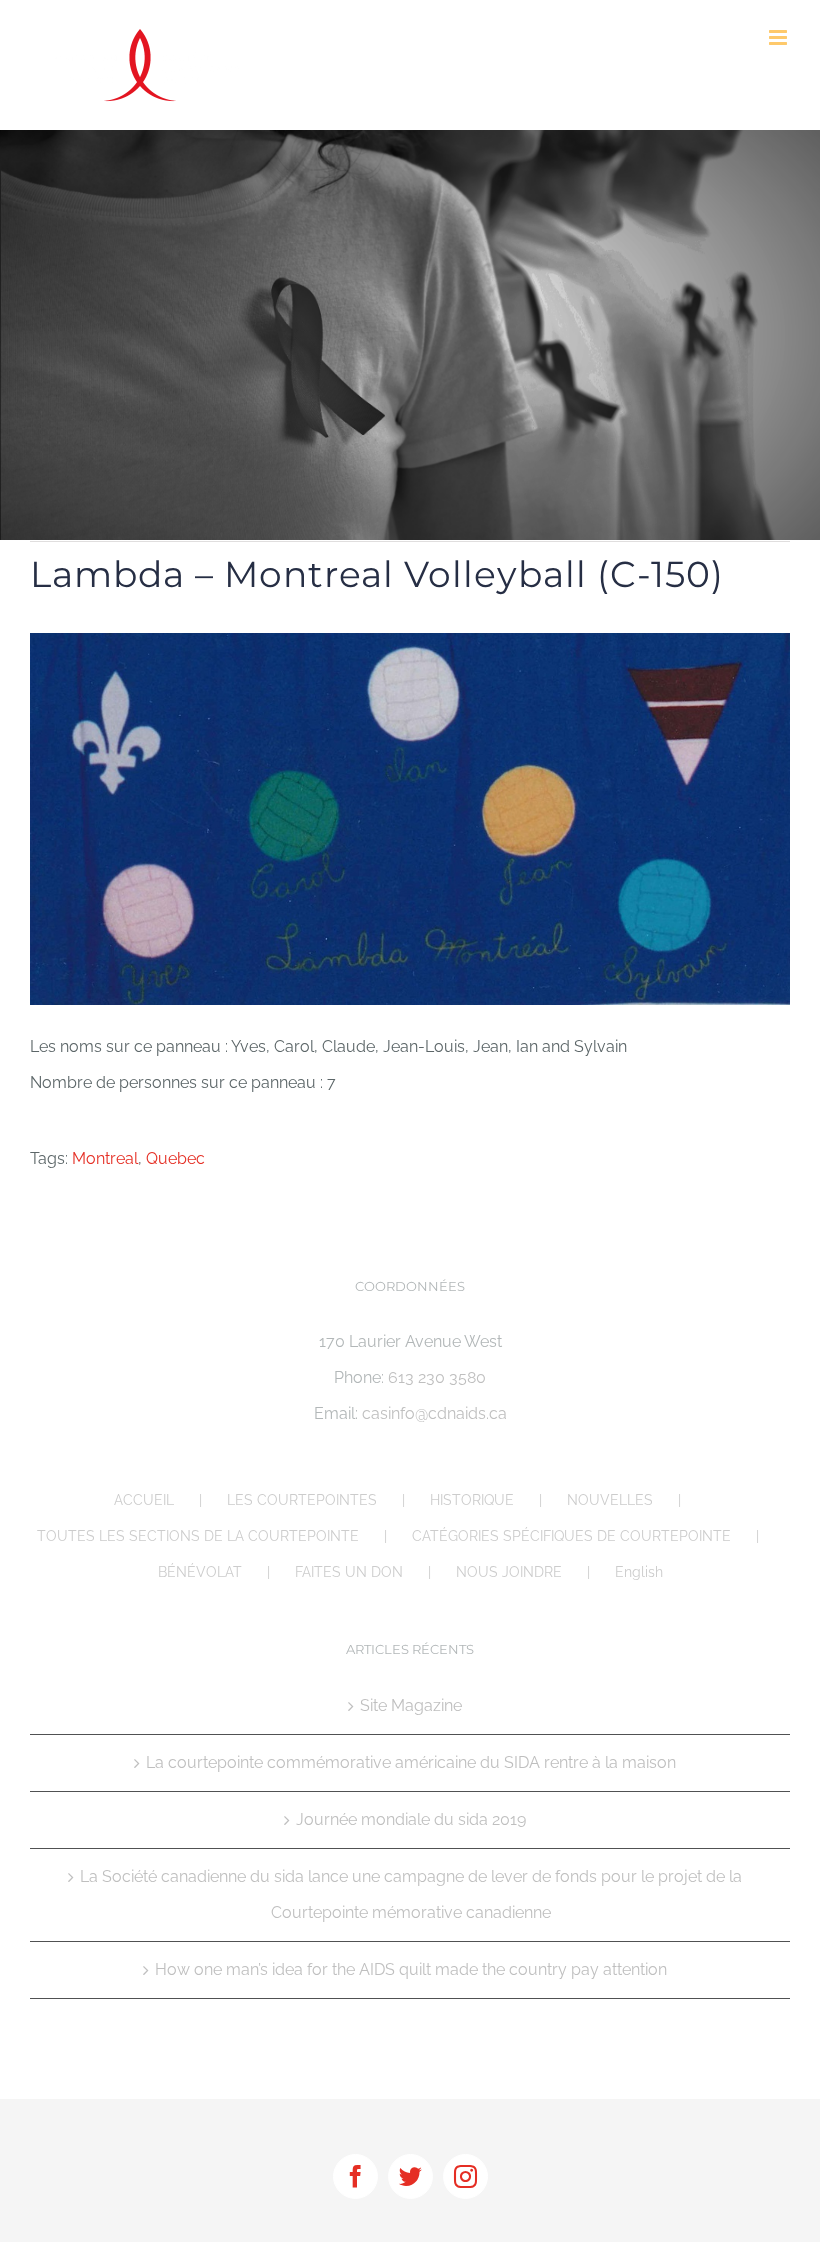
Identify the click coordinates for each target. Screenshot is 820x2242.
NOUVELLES (610, 1500)
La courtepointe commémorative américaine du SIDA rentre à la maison (411, 1762)
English (639, 1572)
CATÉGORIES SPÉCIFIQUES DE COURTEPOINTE (571, 1536)
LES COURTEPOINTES (302, 1500)
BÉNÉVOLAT (200, 1572)
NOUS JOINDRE (509, 1572)
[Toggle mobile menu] (779, 37)
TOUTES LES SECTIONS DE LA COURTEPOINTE (198, 1536)
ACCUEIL (144, 1500)
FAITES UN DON (349, 1572)
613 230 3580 (437, 1377)
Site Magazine (411, 1705)
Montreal (105, 1158)
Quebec (175, 1158)
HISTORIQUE (472, 1500)
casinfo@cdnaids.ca (434, 1413)
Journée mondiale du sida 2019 (411, 1819)
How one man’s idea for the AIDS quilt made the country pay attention (411, 1969)
